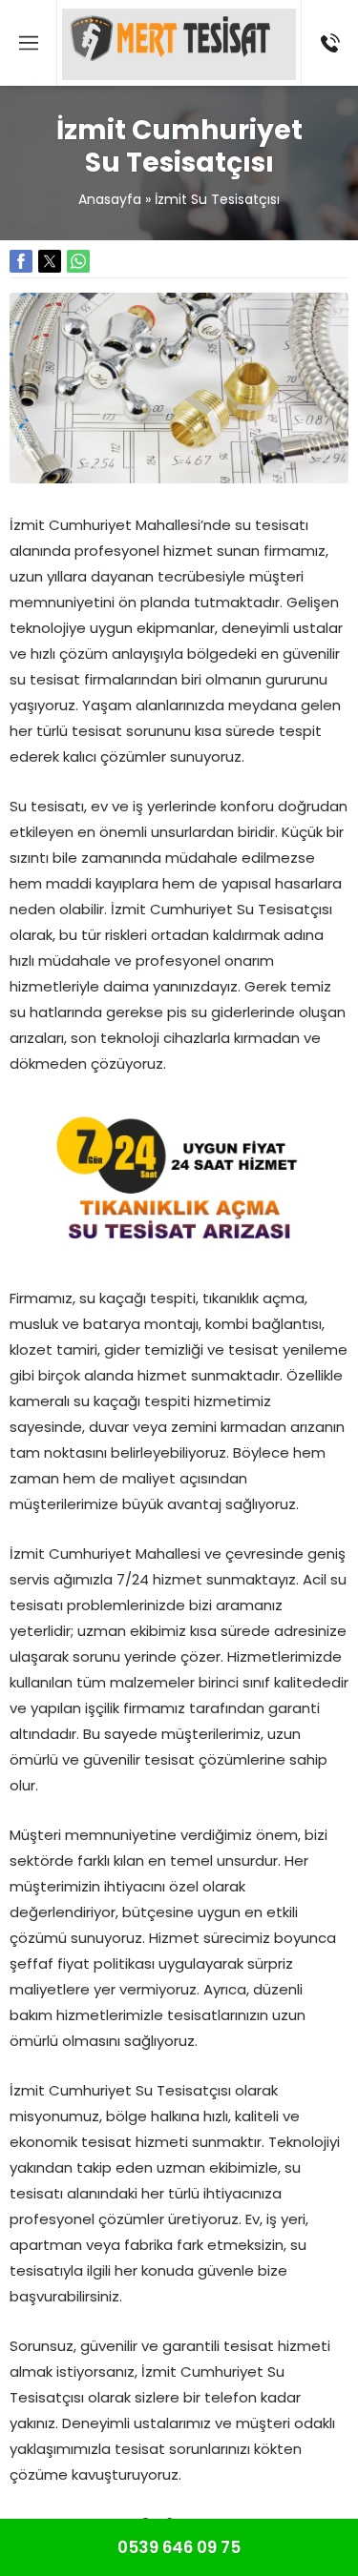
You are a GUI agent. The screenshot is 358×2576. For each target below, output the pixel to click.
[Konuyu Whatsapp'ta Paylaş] (78, 261)
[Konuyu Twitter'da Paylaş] (50, 261)
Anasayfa (110, 199)
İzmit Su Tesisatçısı (217, 199)
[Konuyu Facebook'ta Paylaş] (21, 261)
